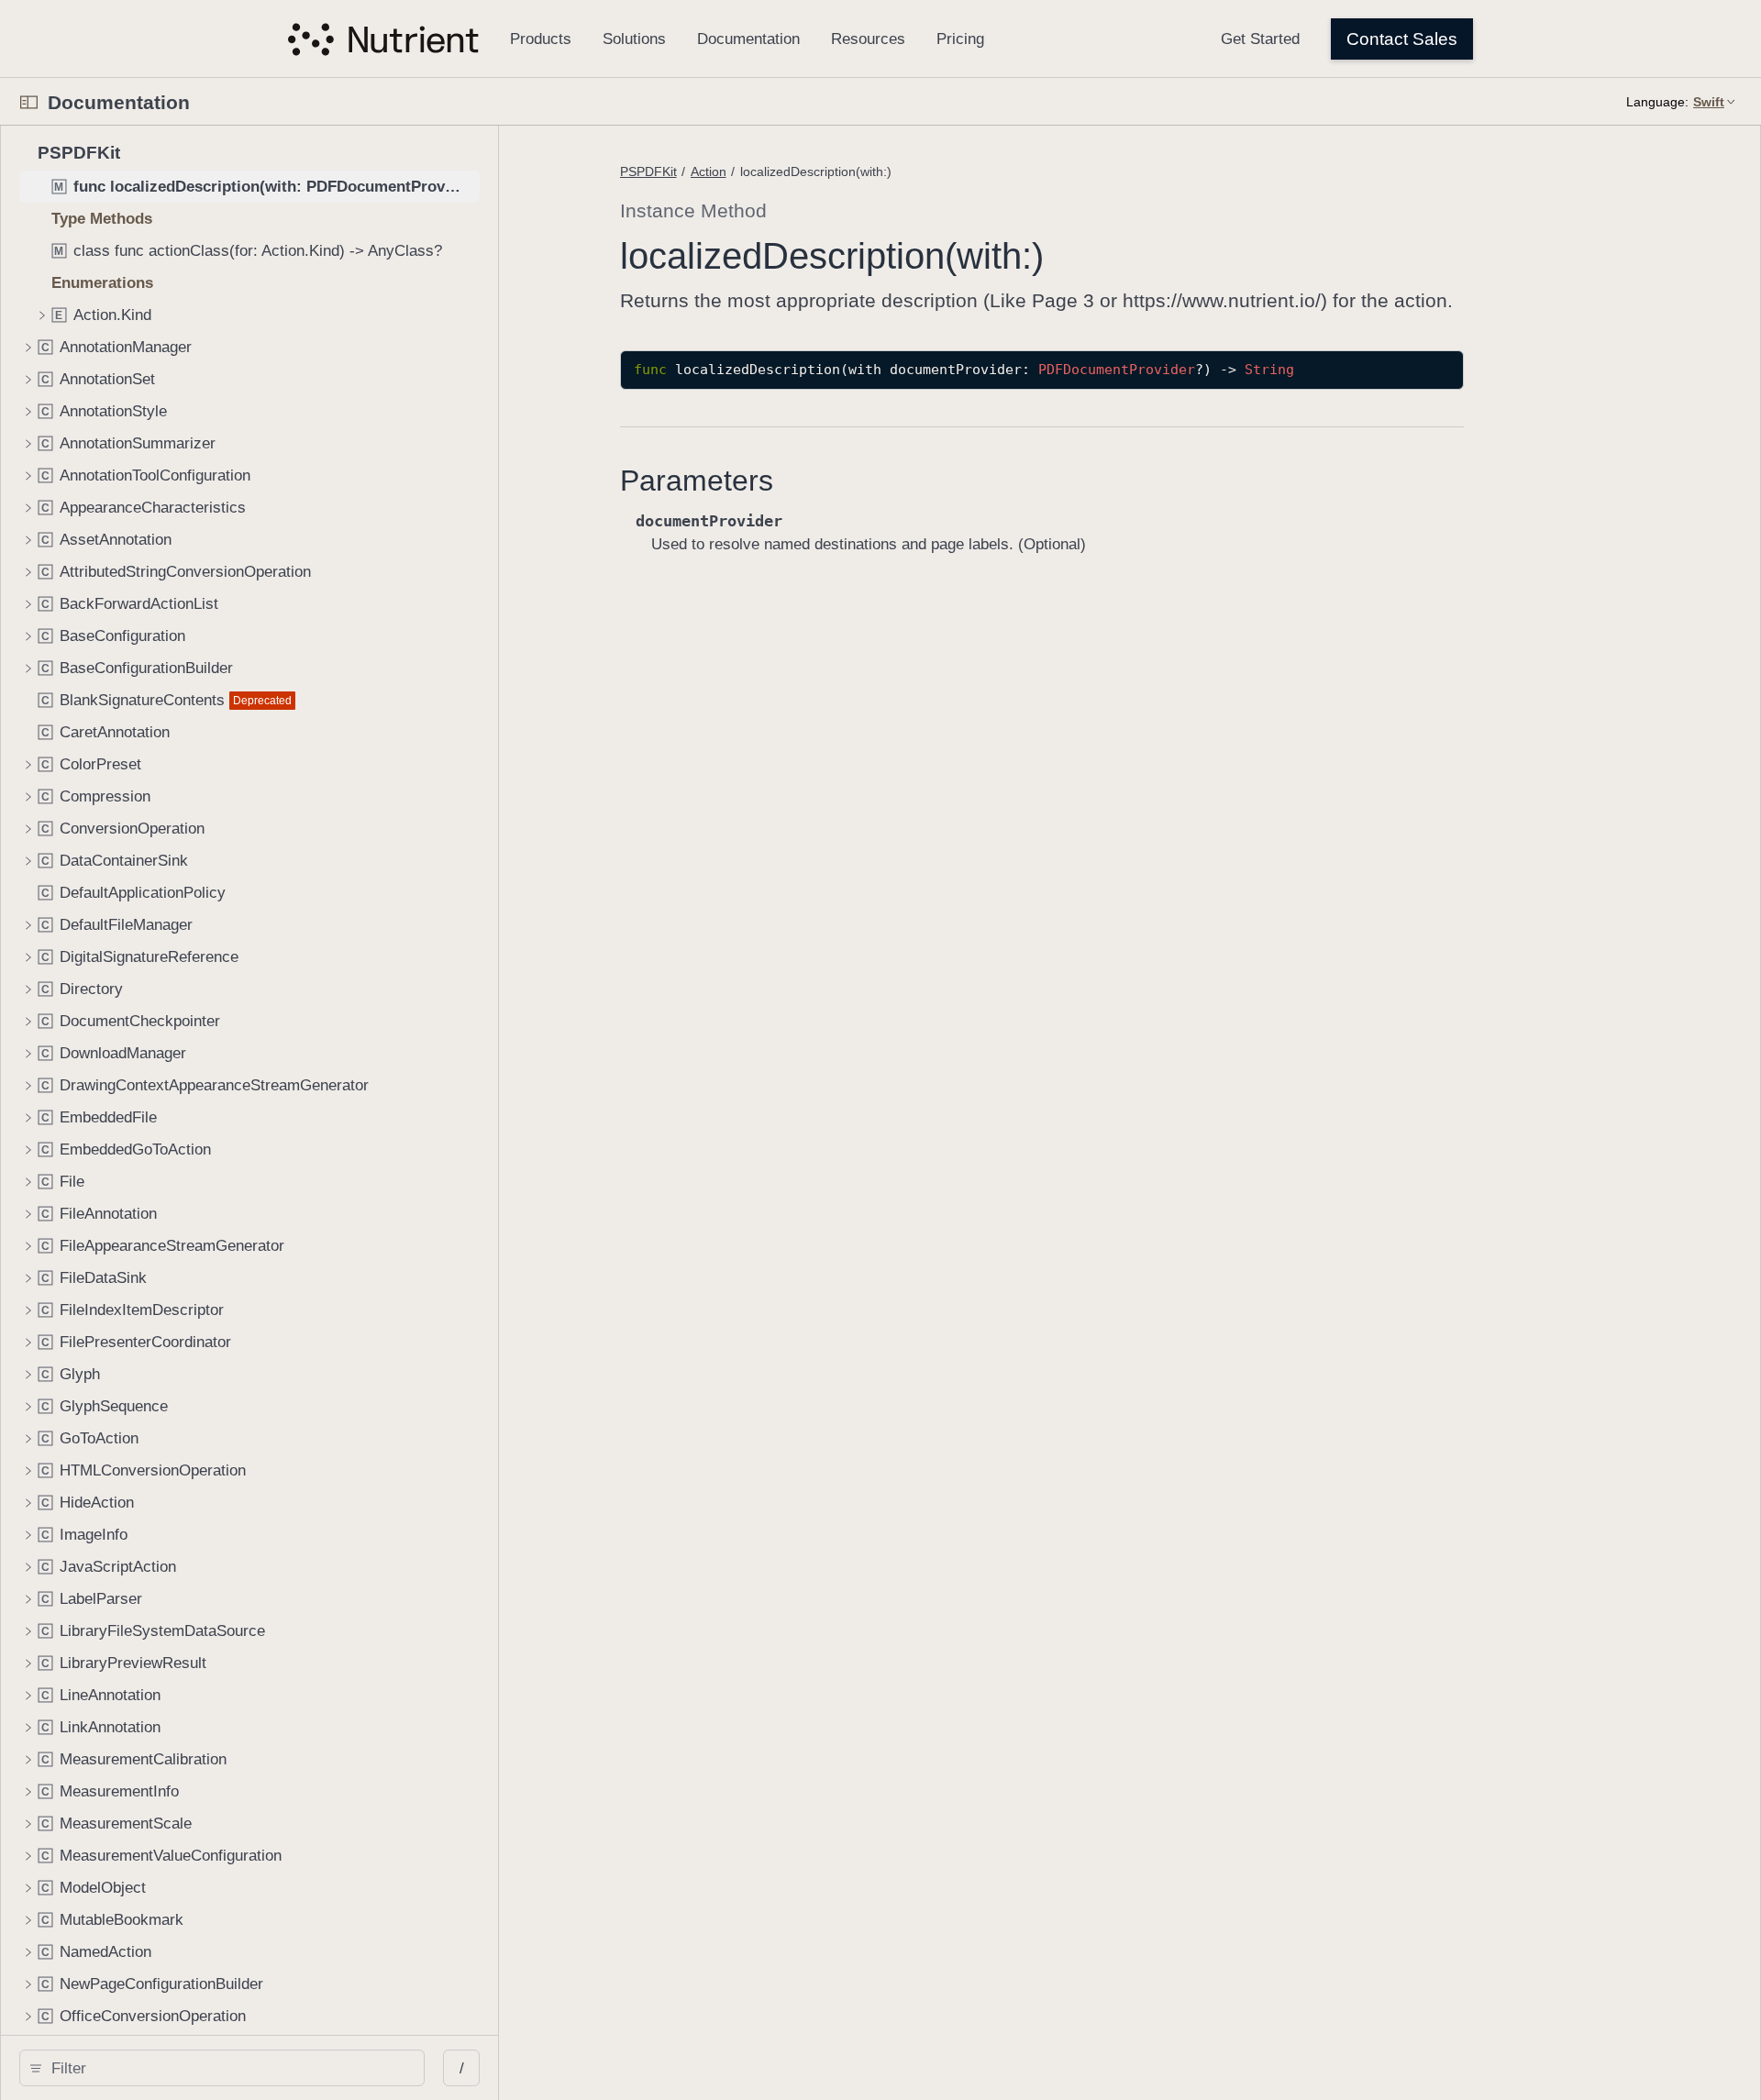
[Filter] (228, 2068)
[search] (222, 2068)
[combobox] (228, 2068)
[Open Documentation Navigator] (29, 102)
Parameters (697, 481)
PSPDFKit (648, 171)
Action (709, 171)
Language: (1657, 102)
